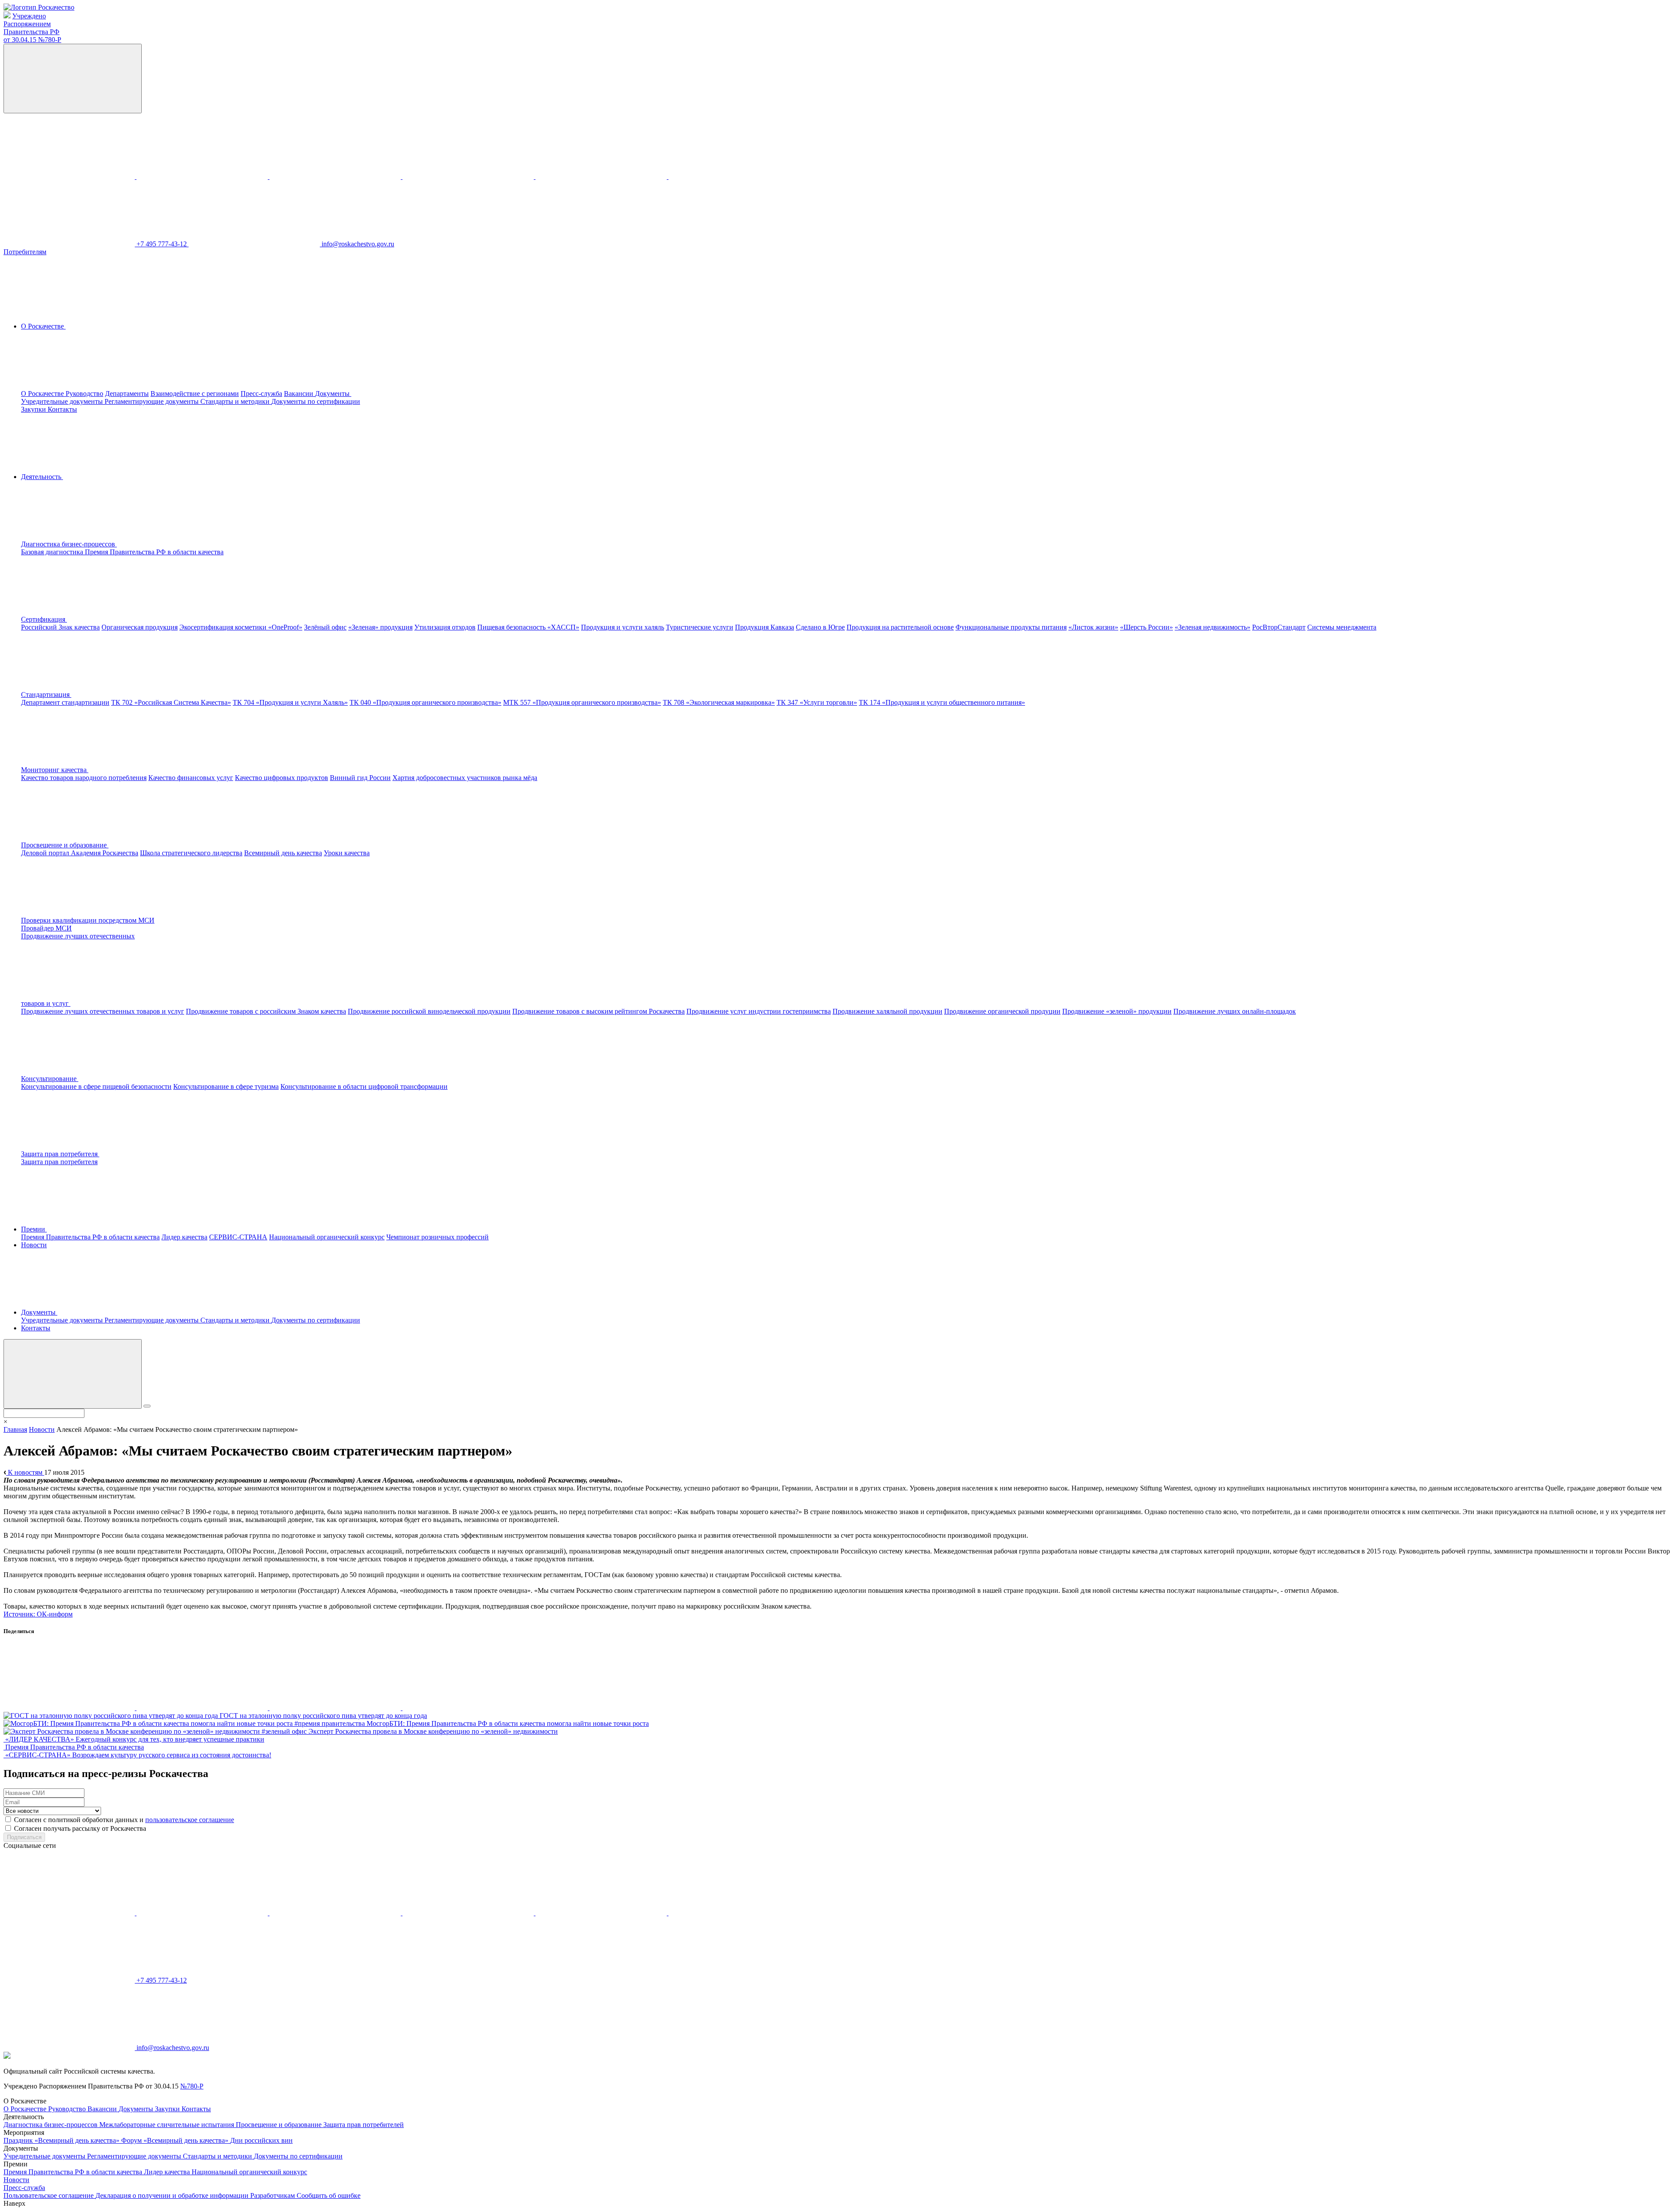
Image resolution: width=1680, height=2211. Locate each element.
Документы (137, 2109)
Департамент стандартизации (65, 702)
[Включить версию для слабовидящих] (73, 79)
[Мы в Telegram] (336, 177)
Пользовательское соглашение (49, 2195)
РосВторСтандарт (1279, 627)
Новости (34, 1245)
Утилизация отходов (445, 627)
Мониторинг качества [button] (55, 770)
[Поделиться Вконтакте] (70, 1708)
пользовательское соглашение (190, 1820)
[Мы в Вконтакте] (70, 177)
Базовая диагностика (53, 552)
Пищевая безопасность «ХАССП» (528, 627)
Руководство (84, 394)
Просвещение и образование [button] (65, 845)
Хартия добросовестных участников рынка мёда (465, 778)
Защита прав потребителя (59, 1162)
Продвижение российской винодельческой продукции (429, 1011)
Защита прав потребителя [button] (60, 1154)
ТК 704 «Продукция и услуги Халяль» (290, 702)
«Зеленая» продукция (380, 627)
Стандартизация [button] (46, 694)
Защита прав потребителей (364, 2125)
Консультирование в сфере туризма (226, 1086)
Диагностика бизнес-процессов (51, 2125)
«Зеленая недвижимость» (1213, 627)
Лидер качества (184, 1237)
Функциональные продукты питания (1011, 627)
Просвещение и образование (280, 2125)
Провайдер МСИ (46, 928)
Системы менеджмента (1342, 627)
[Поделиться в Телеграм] (336, 1708)
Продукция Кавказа (765, 627)
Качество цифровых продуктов (282, 778)
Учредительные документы (63, 401)
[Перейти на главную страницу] (39, 7)
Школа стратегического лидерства (191, 853)
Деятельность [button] (42, 477)
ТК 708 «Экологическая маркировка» (719, 702)
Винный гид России (360, 778)
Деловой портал (46, 853)
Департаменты (127, 394)
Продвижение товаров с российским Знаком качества (266, 1011)
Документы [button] (333, 394)
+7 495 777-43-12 (163, 244)
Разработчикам (273, 2195)
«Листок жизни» (1093, 627)
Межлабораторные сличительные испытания (168, 2125)
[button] (135, 544)
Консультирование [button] (50, 1079)
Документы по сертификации (316, 401)
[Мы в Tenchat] (602, 177)
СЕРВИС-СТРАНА (238, 1237)
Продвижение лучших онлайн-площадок (1235, 1011)
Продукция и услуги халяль (623, 627)
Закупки (34, 409)
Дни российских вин (261, 2140)
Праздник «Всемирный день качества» (62, 2140)
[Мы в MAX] (469, 177)
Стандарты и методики (236, 401)
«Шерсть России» (1146, 627)
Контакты (62, 409)
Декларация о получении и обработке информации (173, 2195)
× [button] (5, 1422)
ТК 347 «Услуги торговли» (817, 702)
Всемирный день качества (283, 853)
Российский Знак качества (60, 627)
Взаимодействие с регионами (195, 394)
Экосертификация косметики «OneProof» (241, 627)
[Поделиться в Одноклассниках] (203, 1708)
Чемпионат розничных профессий (437, 1237)
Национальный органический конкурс (327, 1237)
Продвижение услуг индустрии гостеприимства (759, 1011)
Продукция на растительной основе (900, 627)
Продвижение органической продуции (1002, 1011)
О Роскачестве (43, 394)
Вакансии (299, 394)
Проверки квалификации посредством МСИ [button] (88, 920)
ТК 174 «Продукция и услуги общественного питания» (942, 702)
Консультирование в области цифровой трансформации (364, 1086)
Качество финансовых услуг (191, 778)
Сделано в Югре (820, 627)
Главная (15, 1429)
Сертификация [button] (44, 619)
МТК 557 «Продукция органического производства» (582, 702)
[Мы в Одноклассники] (203, 177)
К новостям (25, 1472)
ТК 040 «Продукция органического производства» (425, 702)
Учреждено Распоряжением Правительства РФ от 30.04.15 (32, 28)
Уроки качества (347, 853)
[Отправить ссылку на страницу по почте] (468, 1708)
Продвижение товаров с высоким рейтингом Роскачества (598, 1011)
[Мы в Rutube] (734, 177)
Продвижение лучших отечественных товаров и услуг (103, 1011)
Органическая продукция (140, 627)
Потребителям (25, 252)
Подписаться (24, 1837)
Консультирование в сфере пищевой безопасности (96, 1086)
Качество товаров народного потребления (84, 778)
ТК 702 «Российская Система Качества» (171, 702)
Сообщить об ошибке (329, 2195)
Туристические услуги (700, 627)
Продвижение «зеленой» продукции (1117, 1011)
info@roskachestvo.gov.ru (358, 244)
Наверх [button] (14, 2203)
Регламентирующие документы (152, 401)
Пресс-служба (261, 394)
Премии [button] (34, 1229)
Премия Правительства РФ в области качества (154, 552)
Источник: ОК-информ (38, 1614)
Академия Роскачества (105, 853)
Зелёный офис (325, 627)
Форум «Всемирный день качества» (176, 2140)
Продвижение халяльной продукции (887, 1011)
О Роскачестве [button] (43, 326)
